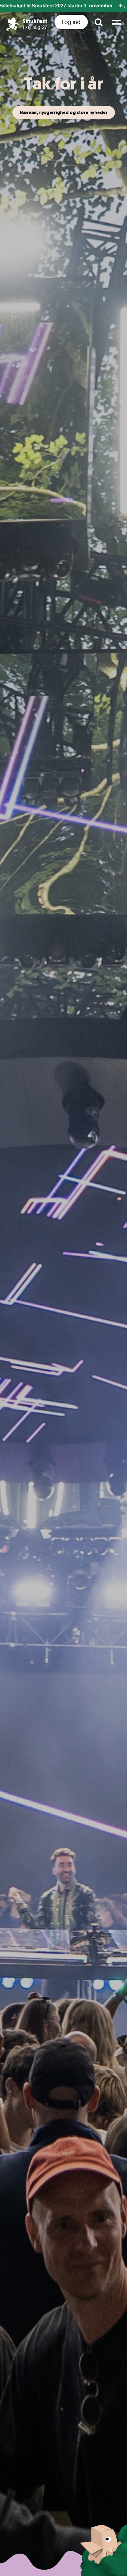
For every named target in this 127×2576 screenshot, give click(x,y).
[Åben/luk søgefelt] (98, 22)
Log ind (71, 22)
